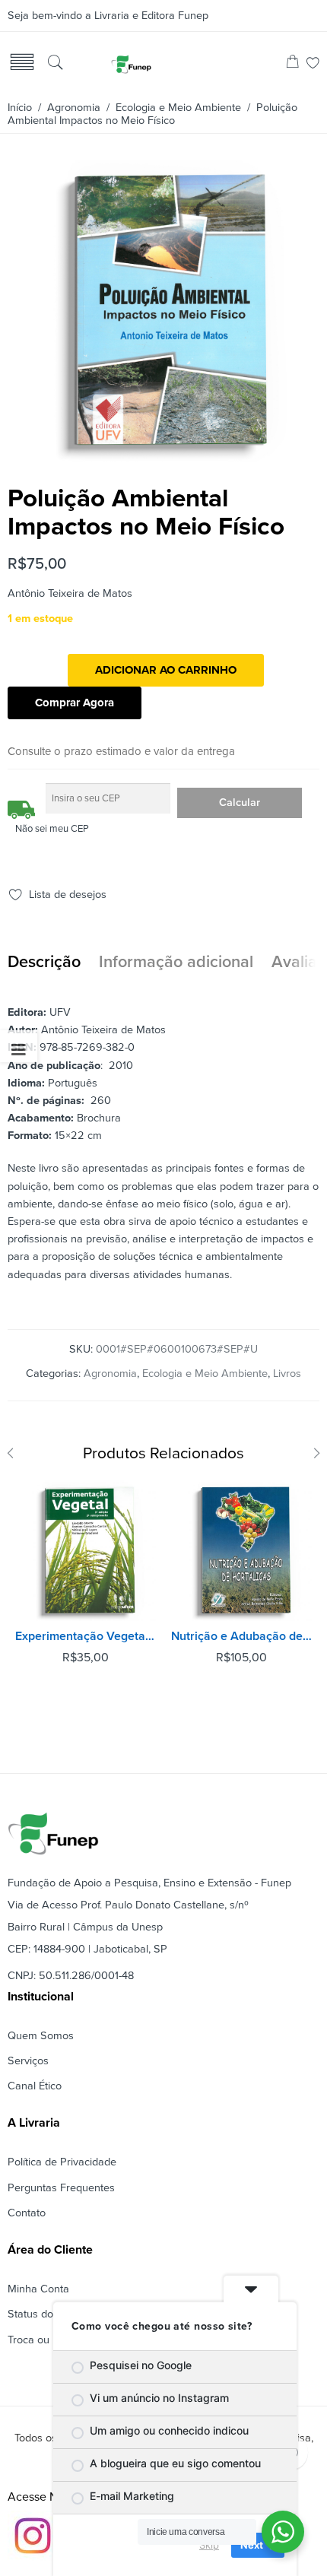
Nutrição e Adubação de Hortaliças (241, 1636)
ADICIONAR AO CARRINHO (166, 670)
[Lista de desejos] (313, 64)
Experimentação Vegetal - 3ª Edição (86, 1636)
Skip (209, 2545)
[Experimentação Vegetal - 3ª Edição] (86, 1551)
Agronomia (74, 108)
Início (20, 108)
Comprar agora (75, 703)
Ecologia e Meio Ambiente (178, 108)
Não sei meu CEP (52, 829)
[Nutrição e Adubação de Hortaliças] (241, 1551)
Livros (287, 1374)
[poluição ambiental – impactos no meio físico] (162, 455)
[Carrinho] (292, 64)
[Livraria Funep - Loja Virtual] (131, 64)
